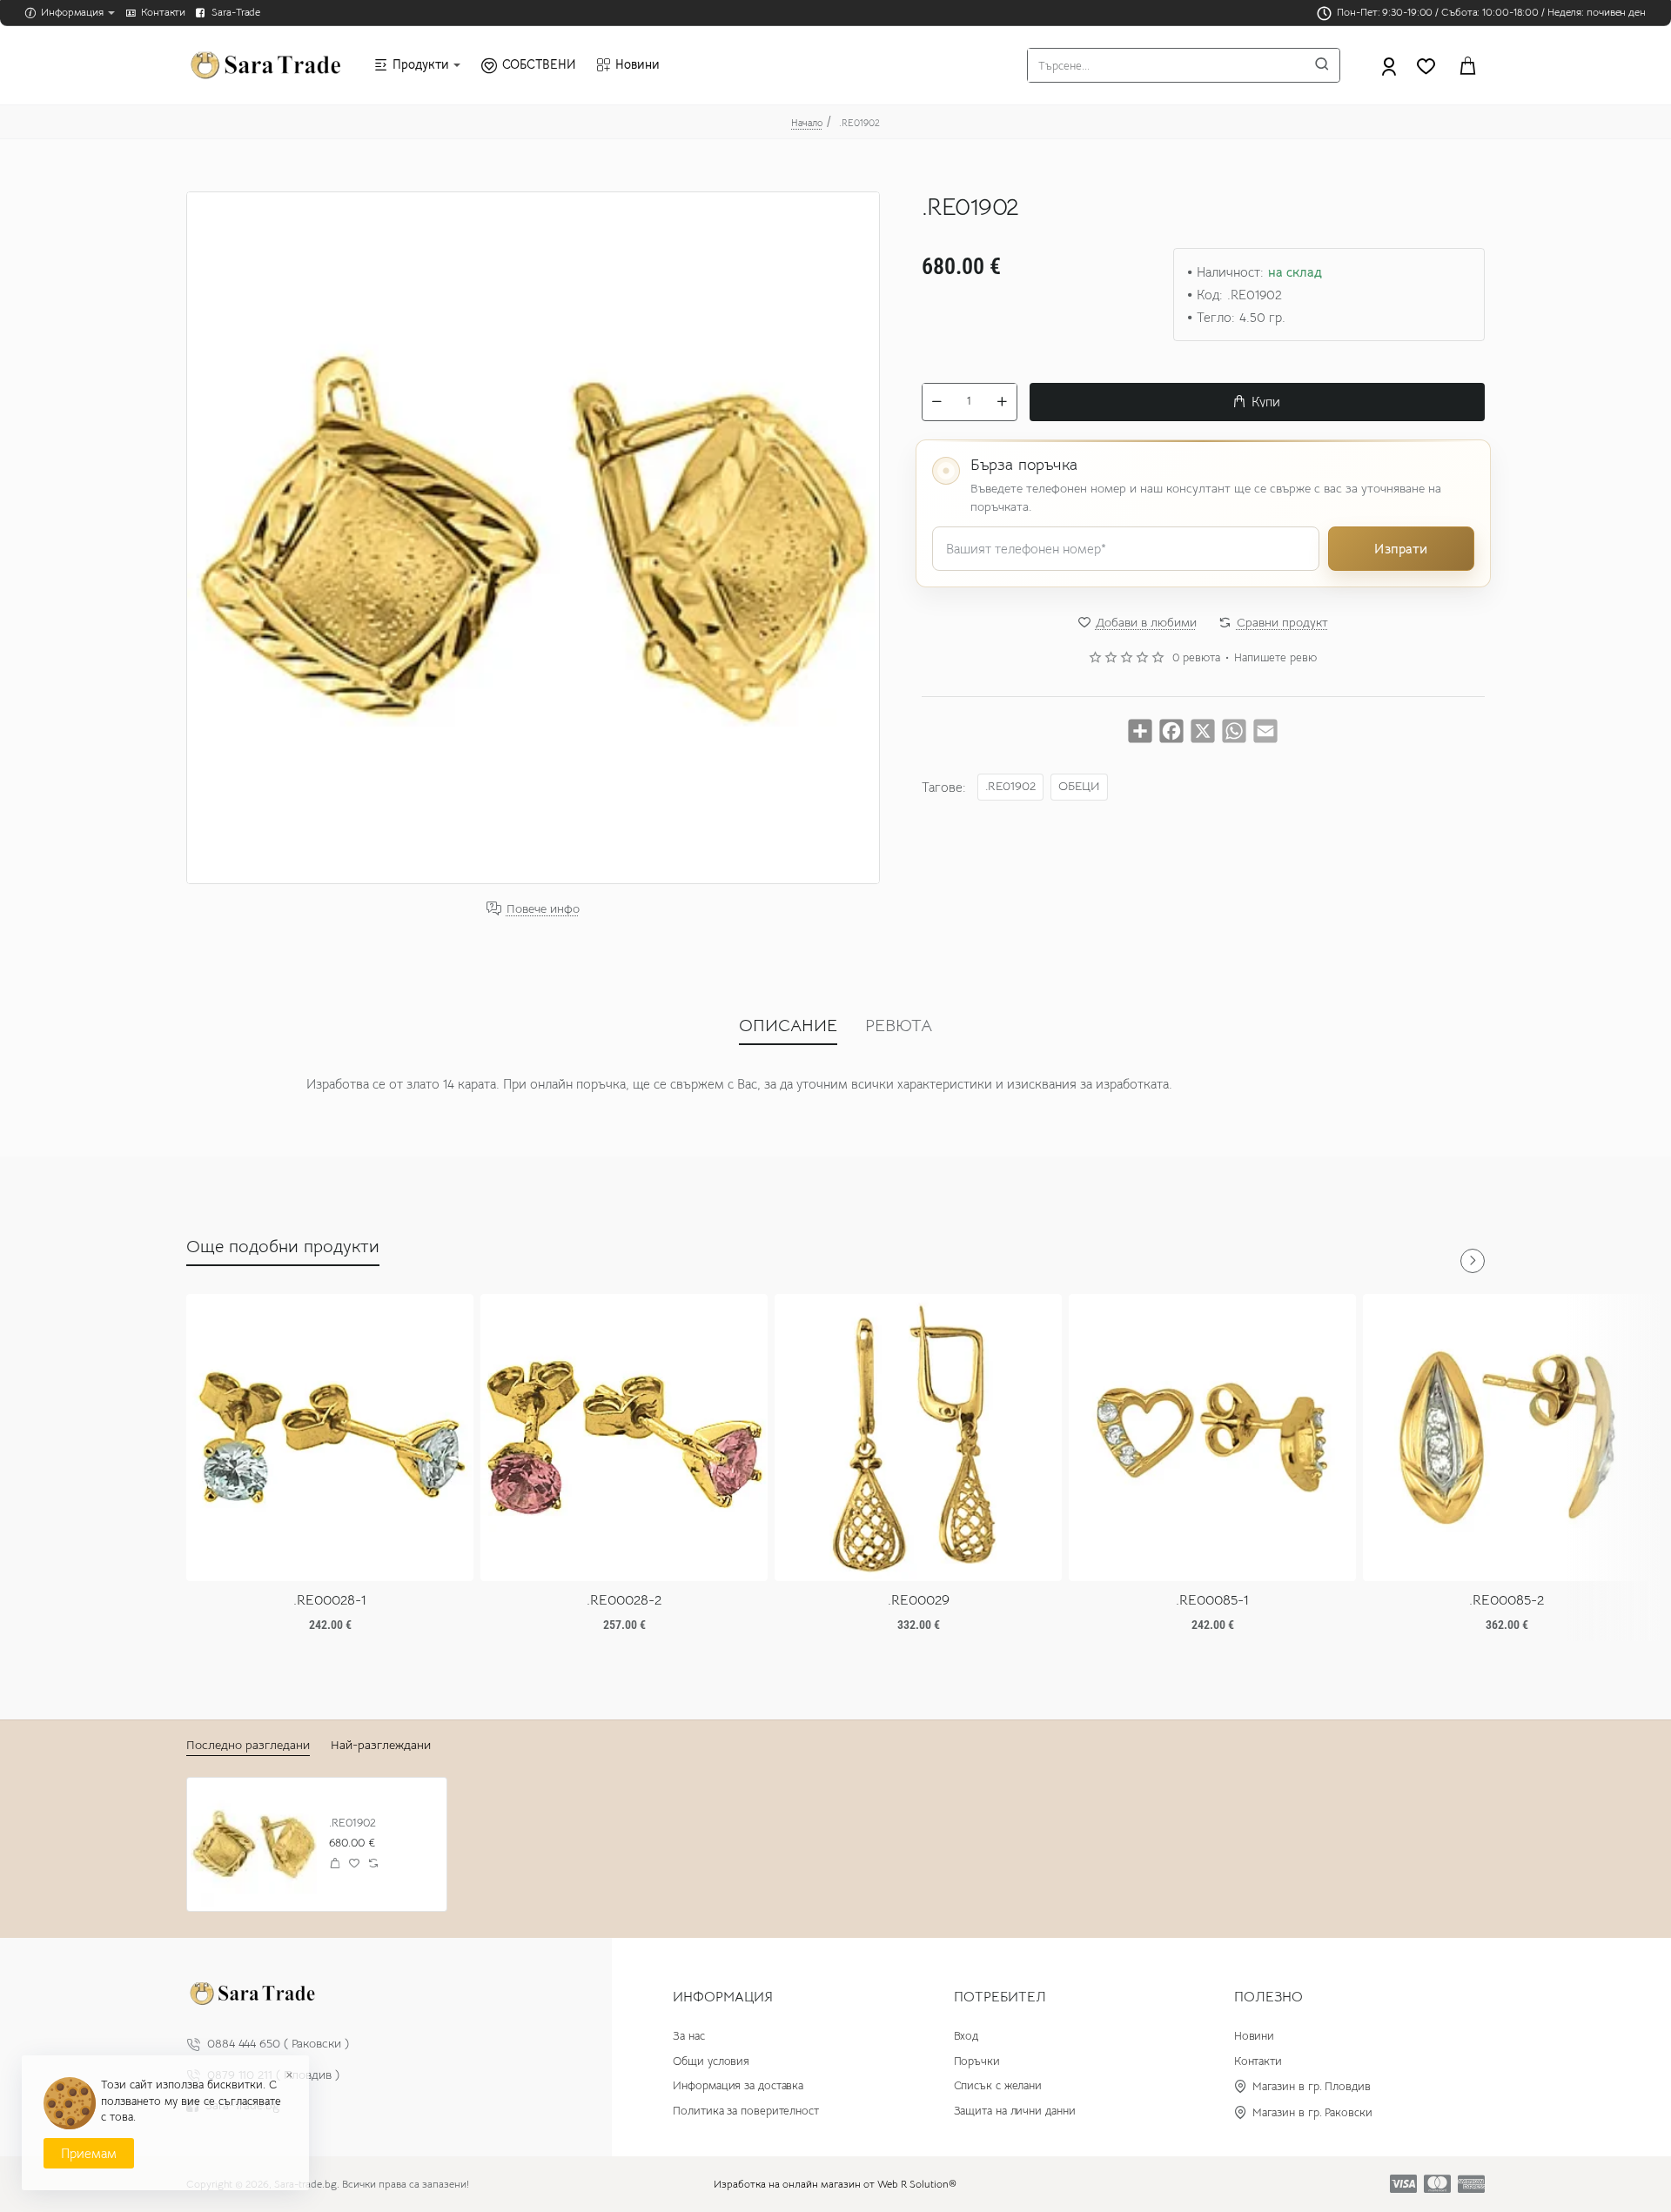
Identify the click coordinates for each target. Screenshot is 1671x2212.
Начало (807, 123)
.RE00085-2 (1507, 1600)
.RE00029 (919, 1600)
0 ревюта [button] (1196, 658)
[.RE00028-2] (624, 1438)
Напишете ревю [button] (1275, 658)
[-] (937, 401)
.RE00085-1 (1212, 1600)
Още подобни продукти (283, 1247)
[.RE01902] (254, 1844)
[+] (1002, 401)
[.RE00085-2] (1507, 1438)
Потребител (1000, 1997)
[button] (1257, 401)
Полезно (1268, 1997)
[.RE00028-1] (330, 1438)
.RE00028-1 (330, 1600)
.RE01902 (1010, 785)
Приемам (89, 2153)
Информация (723, 1997)
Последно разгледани (248, 1745)
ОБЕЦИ (1079, 785)
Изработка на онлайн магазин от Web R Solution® (835, 2184)
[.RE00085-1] (1212, 1438)
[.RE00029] (918, 1438)
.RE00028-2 (624, 1600)
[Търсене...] (1322, 65)
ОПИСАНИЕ (788, 1026)
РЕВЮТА (899, 1026)
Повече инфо (543, 909)
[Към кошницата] (1467, 65)
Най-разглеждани (381, 1745)
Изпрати (1401, 548)
